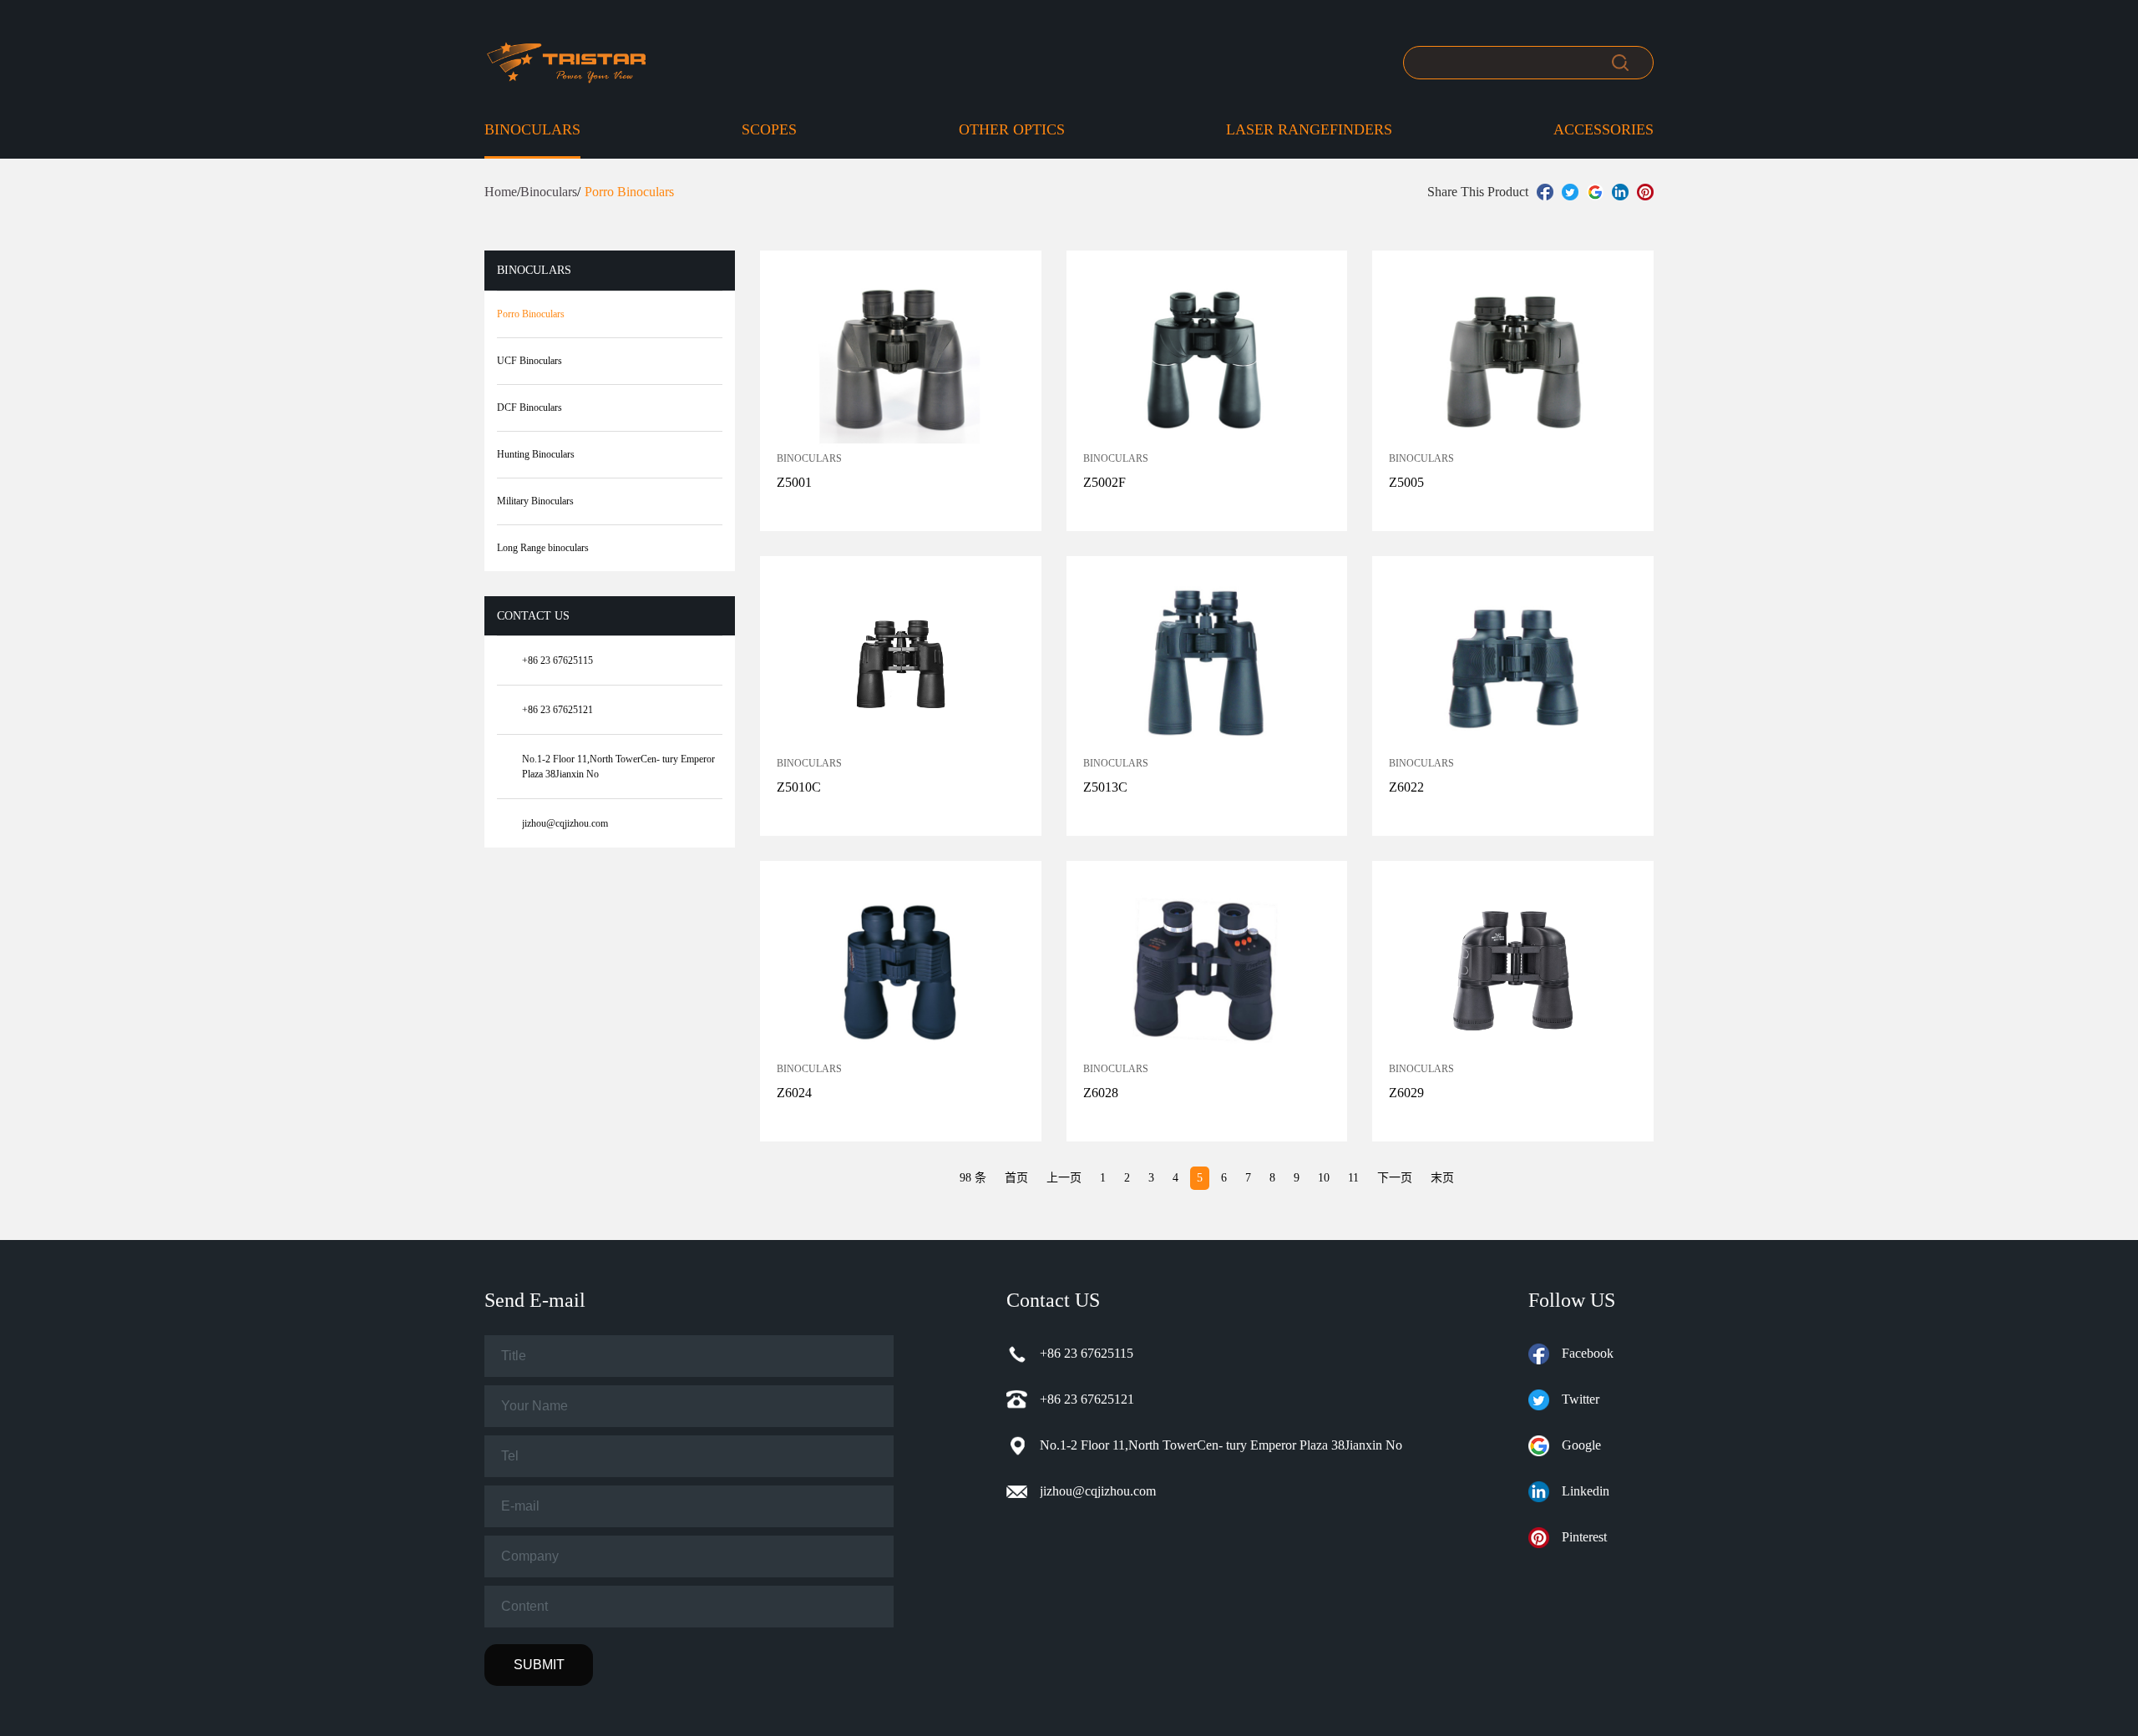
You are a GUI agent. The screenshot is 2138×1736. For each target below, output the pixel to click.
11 (1353, 1178)
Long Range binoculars (543, 548)
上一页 (1064, 1178)
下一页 (1395, 1178)
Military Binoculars (535, 501)
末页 (1442, 1178)
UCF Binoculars (529, 361)
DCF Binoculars (529, 407)
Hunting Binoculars (536, 454)
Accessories (1603, 129)
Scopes (769, 129)
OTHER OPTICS (1012, 129)
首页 (1016, 1178)
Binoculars (532, 129)
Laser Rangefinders (1309, 129)
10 (1324, 1178)
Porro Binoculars (531, 314)
